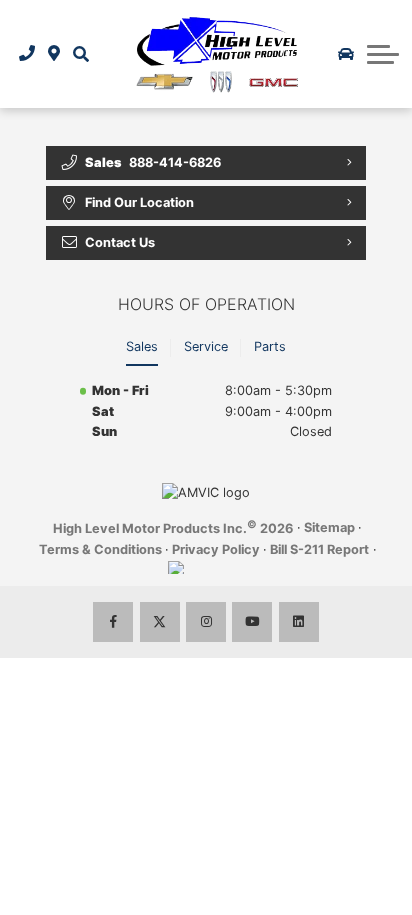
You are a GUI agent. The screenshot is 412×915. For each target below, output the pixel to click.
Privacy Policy (216, 549)
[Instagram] (206, 622)
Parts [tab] (270, 346)
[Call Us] (27, 54)
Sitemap (329, 527)
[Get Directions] (54, 54)
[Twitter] (160, 622)
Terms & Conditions (100, 549)
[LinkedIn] (299, 622)
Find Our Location (139, 202)
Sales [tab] (142, 346)
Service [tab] (206, 346)
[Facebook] (113, 622)
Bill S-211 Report (319, 549)
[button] (80, 54)
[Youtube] (252, 622)
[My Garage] (346, 54)
